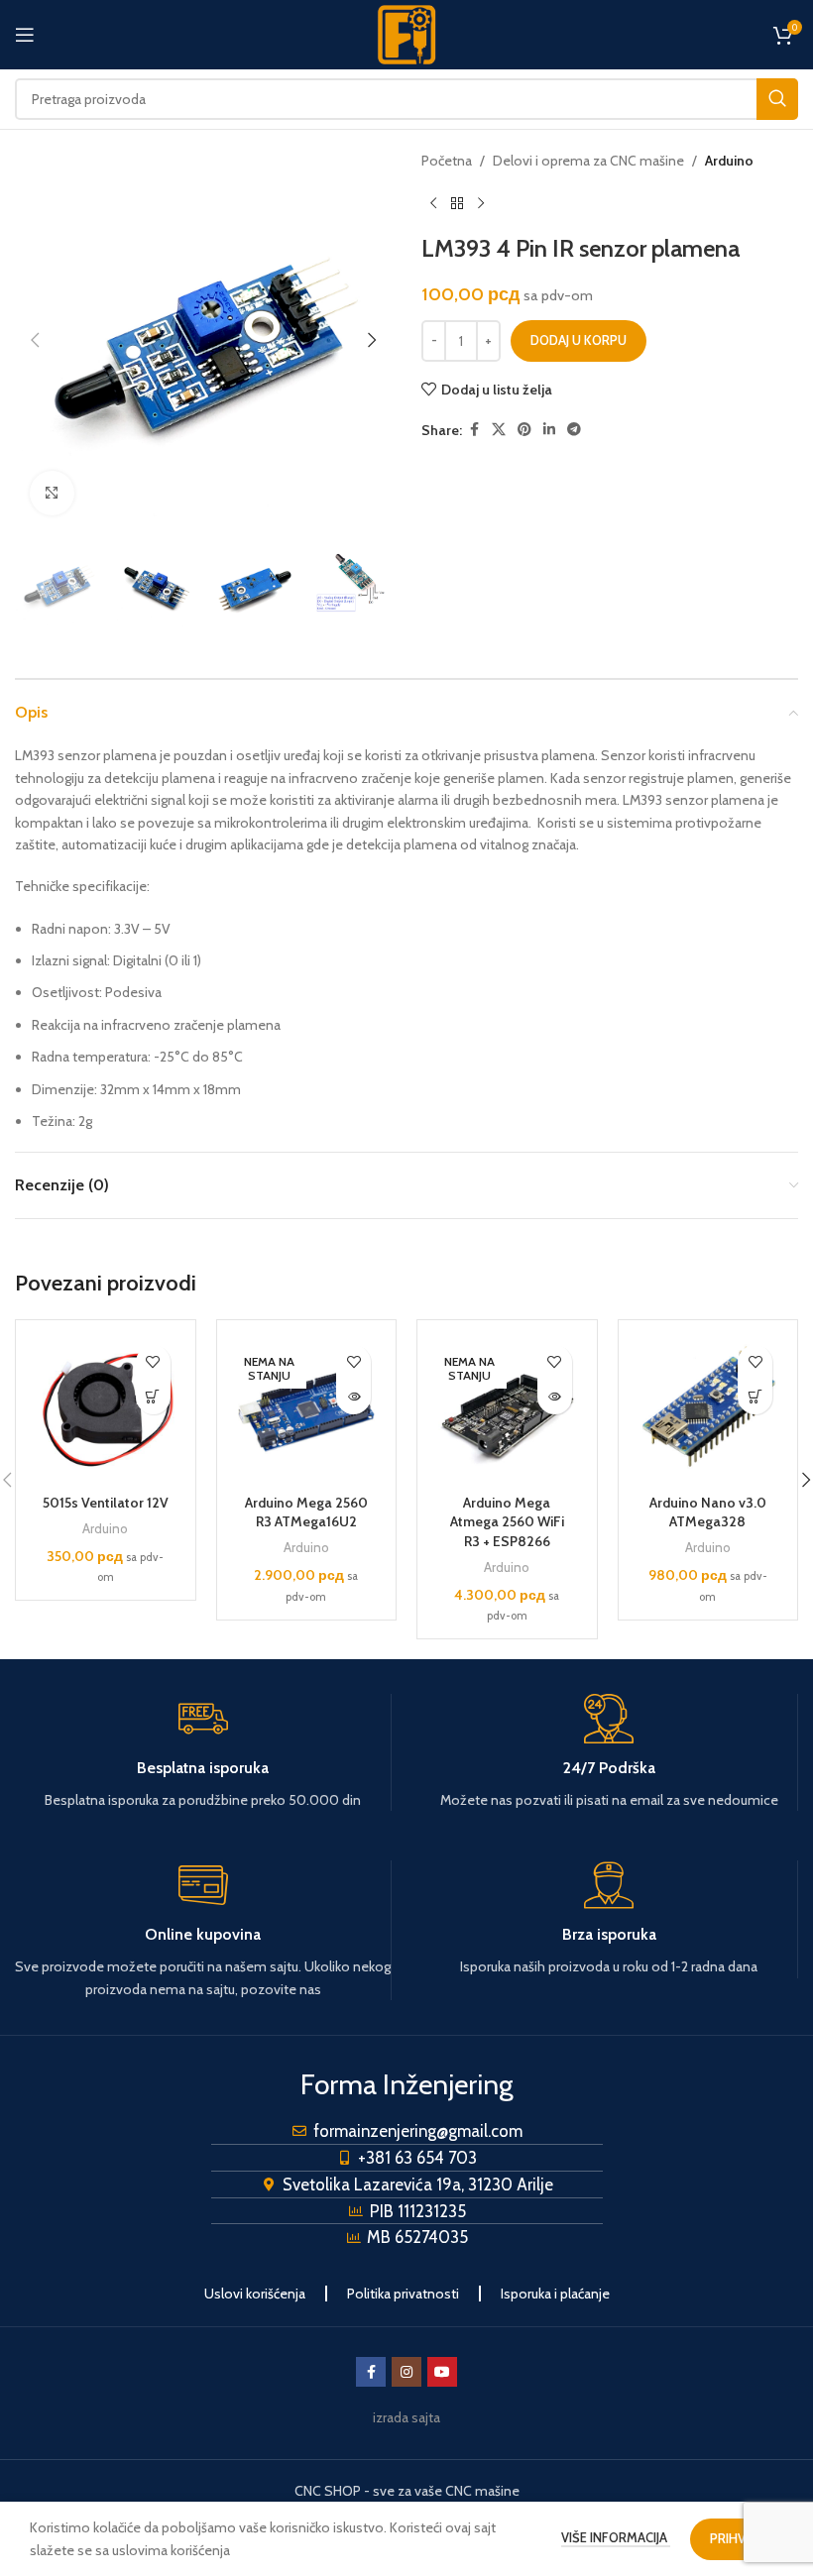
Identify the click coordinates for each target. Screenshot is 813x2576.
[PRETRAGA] (777, 99)
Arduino (729, 161)
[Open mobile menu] (25, 35)
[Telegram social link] (574, 430)
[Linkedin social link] (549, 430)
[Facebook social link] (474, 430)
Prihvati (737, 2538)
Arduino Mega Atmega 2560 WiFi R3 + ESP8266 (507, 1522)
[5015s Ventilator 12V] (106, 1410)
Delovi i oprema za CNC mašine (588, 161)
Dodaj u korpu (579, 340)
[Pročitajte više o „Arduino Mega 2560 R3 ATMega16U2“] (353, 1397)
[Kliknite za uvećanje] (52, 493)
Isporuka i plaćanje (555, 2294)
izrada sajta (406, 2417)
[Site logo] (406, 33)
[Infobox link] (203, 1752)
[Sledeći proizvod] (481, 203)
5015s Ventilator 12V (106, 1503)
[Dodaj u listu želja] (153, 1362)
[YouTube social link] (442, 2372)
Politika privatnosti (403, 2294)
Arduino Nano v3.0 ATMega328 (708, 1512)
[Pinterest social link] (524, 430)
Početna (447, 161)
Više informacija (616, 2537)
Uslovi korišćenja (255, 2294)
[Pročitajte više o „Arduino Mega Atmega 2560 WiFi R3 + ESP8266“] (555, 1397)
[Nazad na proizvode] (457, 203)
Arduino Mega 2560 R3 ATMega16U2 (306, 1512)
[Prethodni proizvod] (433, 203)
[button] (35, 340)
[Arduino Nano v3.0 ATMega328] (708, 1410)
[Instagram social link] (406, 2372)
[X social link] (499, 430)
